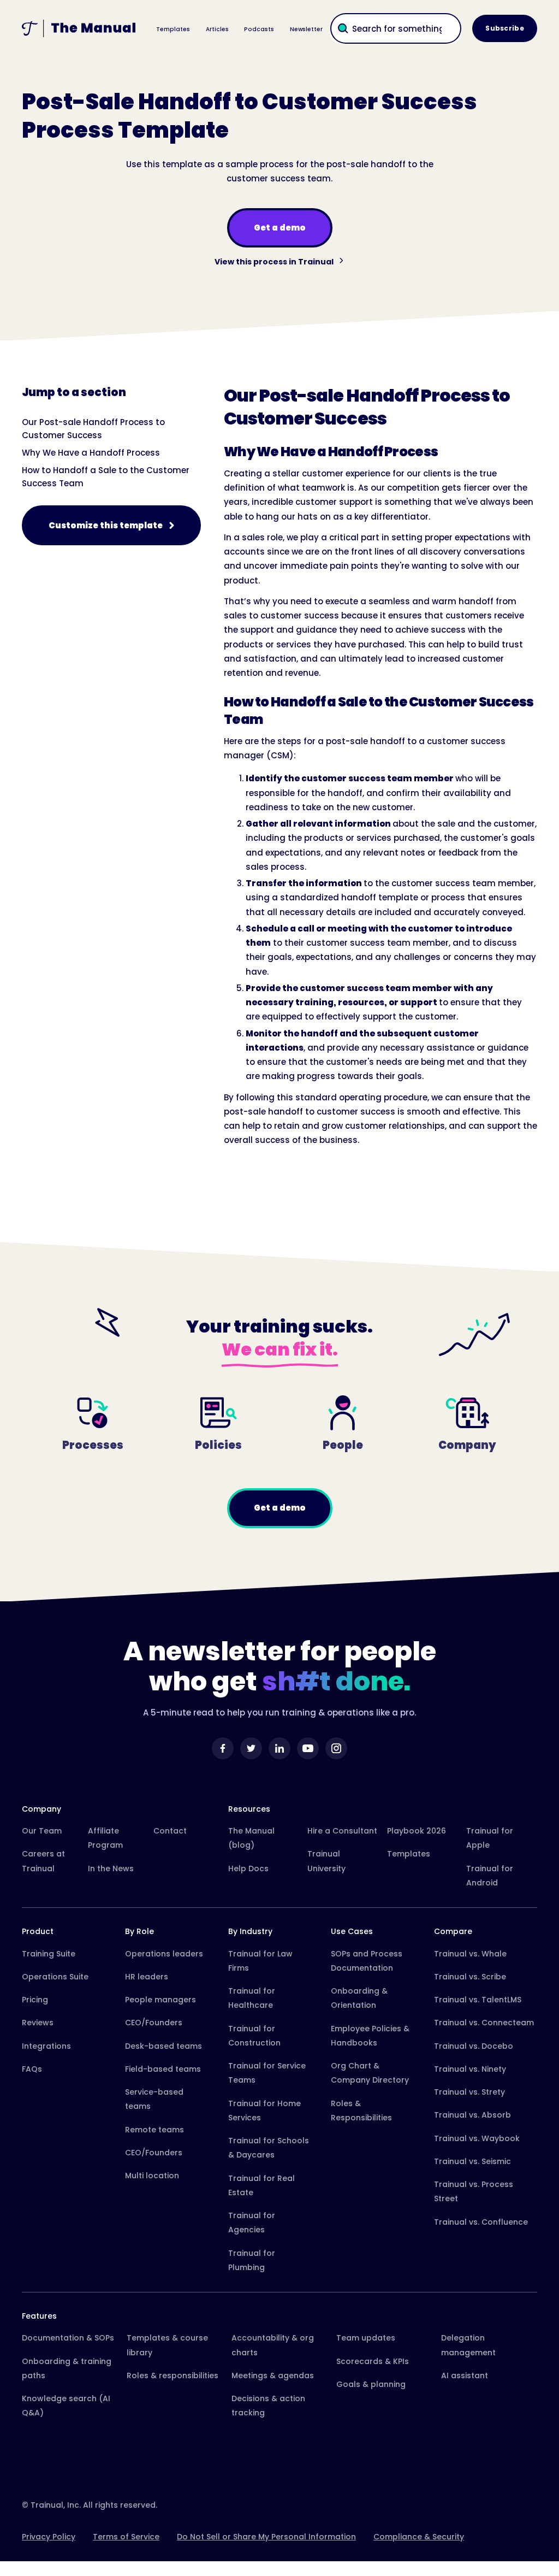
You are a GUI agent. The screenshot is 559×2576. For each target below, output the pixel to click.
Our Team (42, 1831)
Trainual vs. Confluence (481, 2222)
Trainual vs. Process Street (474, 2191)
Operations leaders (164, 1954)
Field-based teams (163, 2069)
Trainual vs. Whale (470, 1954)
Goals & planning (371, 2384)
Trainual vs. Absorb (472, 2115)
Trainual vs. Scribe (470, 1977)
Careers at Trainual (43, 1861)
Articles (217, 29)
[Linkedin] (279, 1748)
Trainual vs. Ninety (470, 2069)
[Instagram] (336, 1748)
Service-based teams (154, 2099)
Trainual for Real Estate (261, 2185)
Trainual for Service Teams (267, 2073)
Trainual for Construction (254, 2036)
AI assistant (465, 2375)
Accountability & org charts (273, 2345)
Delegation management (468, 2345)
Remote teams (154, 2130)
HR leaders (147, 1977)
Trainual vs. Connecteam (484, 2023)
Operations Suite (55, 1977)
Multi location (152, 2176)
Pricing (35, 2000)
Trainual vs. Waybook (477, 2138)
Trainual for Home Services (264, 2111)
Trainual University (326, 1861)
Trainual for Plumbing (252, 2260)
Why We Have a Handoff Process (91, 453)
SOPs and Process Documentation (367, 1961)
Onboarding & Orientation (359, 1998)
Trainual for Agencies (252, 2223)
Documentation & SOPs (68, 2338)
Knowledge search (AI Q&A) (66, 2406)
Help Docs (248, 1868)
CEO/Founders (154, 2023)
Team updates (366, 2338)
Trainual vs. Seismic (472, 2161)
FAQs (32, 2069)
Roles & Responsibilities (361, 2111)
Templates (173, 29)
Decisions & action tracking (268, 2406)
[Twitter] (251, 1748)
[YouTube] (308, 1748)
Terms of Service (126, 2537)
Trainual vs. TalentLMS (478, 2000)
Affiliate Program (105, 1838)
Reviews (38, 2023)
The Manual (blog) (251, 1838)
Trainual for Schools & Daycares (269, 2148)
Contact (170, 1831)
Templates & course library (167, 2345)
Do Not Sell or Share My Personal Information (266, 2537)
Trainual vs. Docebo (474, 2046)
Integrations (46, 2046)
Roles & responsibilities (173, 2375)
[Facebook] (223, 1748)
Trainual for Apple (490, 1838)
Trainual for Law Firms (260, 1961)
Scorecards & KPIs (373, 2361)
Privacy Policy (49, 2537)
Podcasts (259, 29)
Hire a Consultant (342, 1831)
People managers (160, 2000)
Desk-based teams (163, 2046)
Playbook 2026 (417, 1831)
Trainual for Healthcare (252, 1998)
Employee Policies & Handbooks (370, 2036)
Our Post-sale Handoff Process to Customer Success (93, 429)
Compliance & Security (419, 2537)
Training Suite (49, 1954)
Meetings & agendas (273, 2375)
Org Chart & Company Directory (370, 2073)
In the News (111, 1868)
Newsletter (306, 29)
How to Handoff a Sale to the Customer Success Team (106, 477)
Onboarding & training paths (67, 2368)
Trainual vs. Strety (469, 2092)
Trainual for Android (490, 1876)
